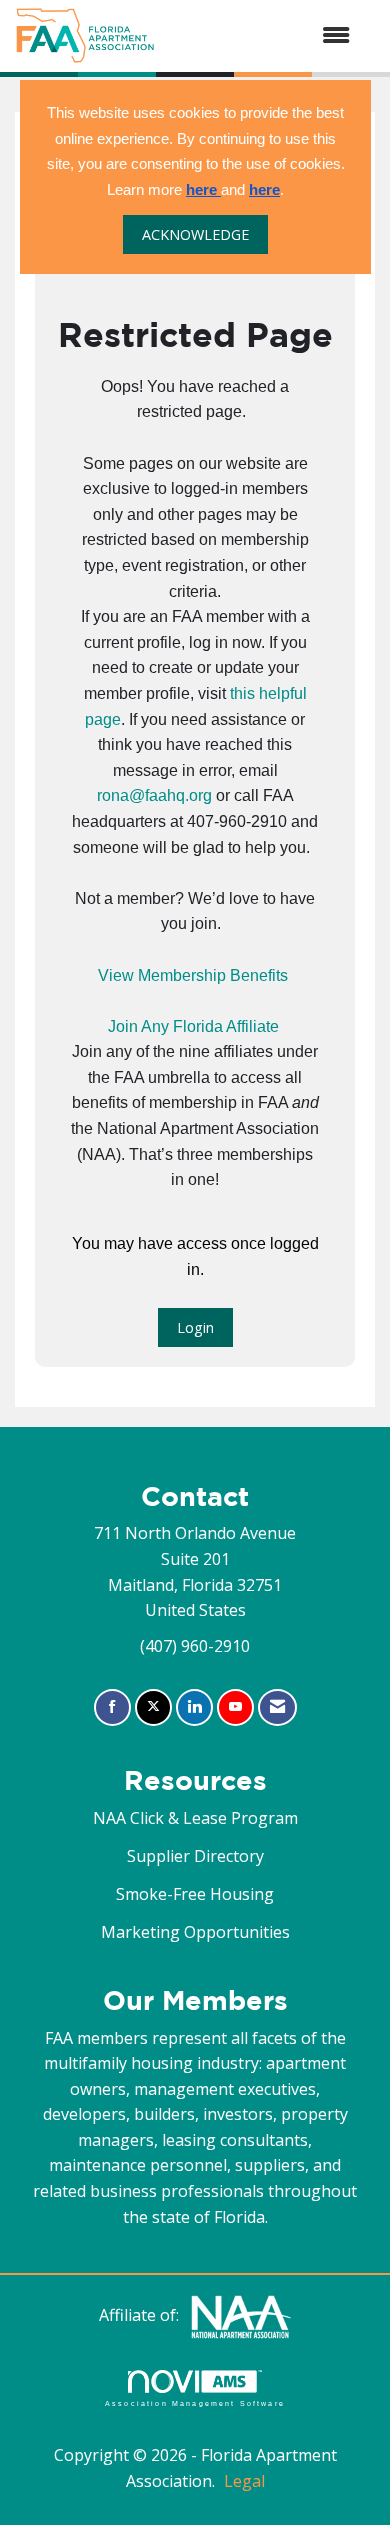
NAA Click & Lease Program (195, 1818)
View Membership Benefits (193, 975)
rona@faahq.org (154, 795)
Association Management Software (195, 2403)
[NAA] (241, 2315)
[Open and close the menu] (262, 36)
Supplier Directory (195, 1856)
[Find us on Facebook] (112, 1707)
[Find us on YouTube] (235, 1707)
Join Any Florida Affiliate (193, 1026)
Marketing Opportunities (195, 1932)
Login (195, 1327)
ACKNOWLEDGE (195, 234)
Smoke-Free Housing (195, 1894)
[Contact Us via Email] (277, 1707)
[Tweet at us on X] (153, 1707)
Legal (244, 2481)
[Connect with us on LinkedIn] (194, 1707)
